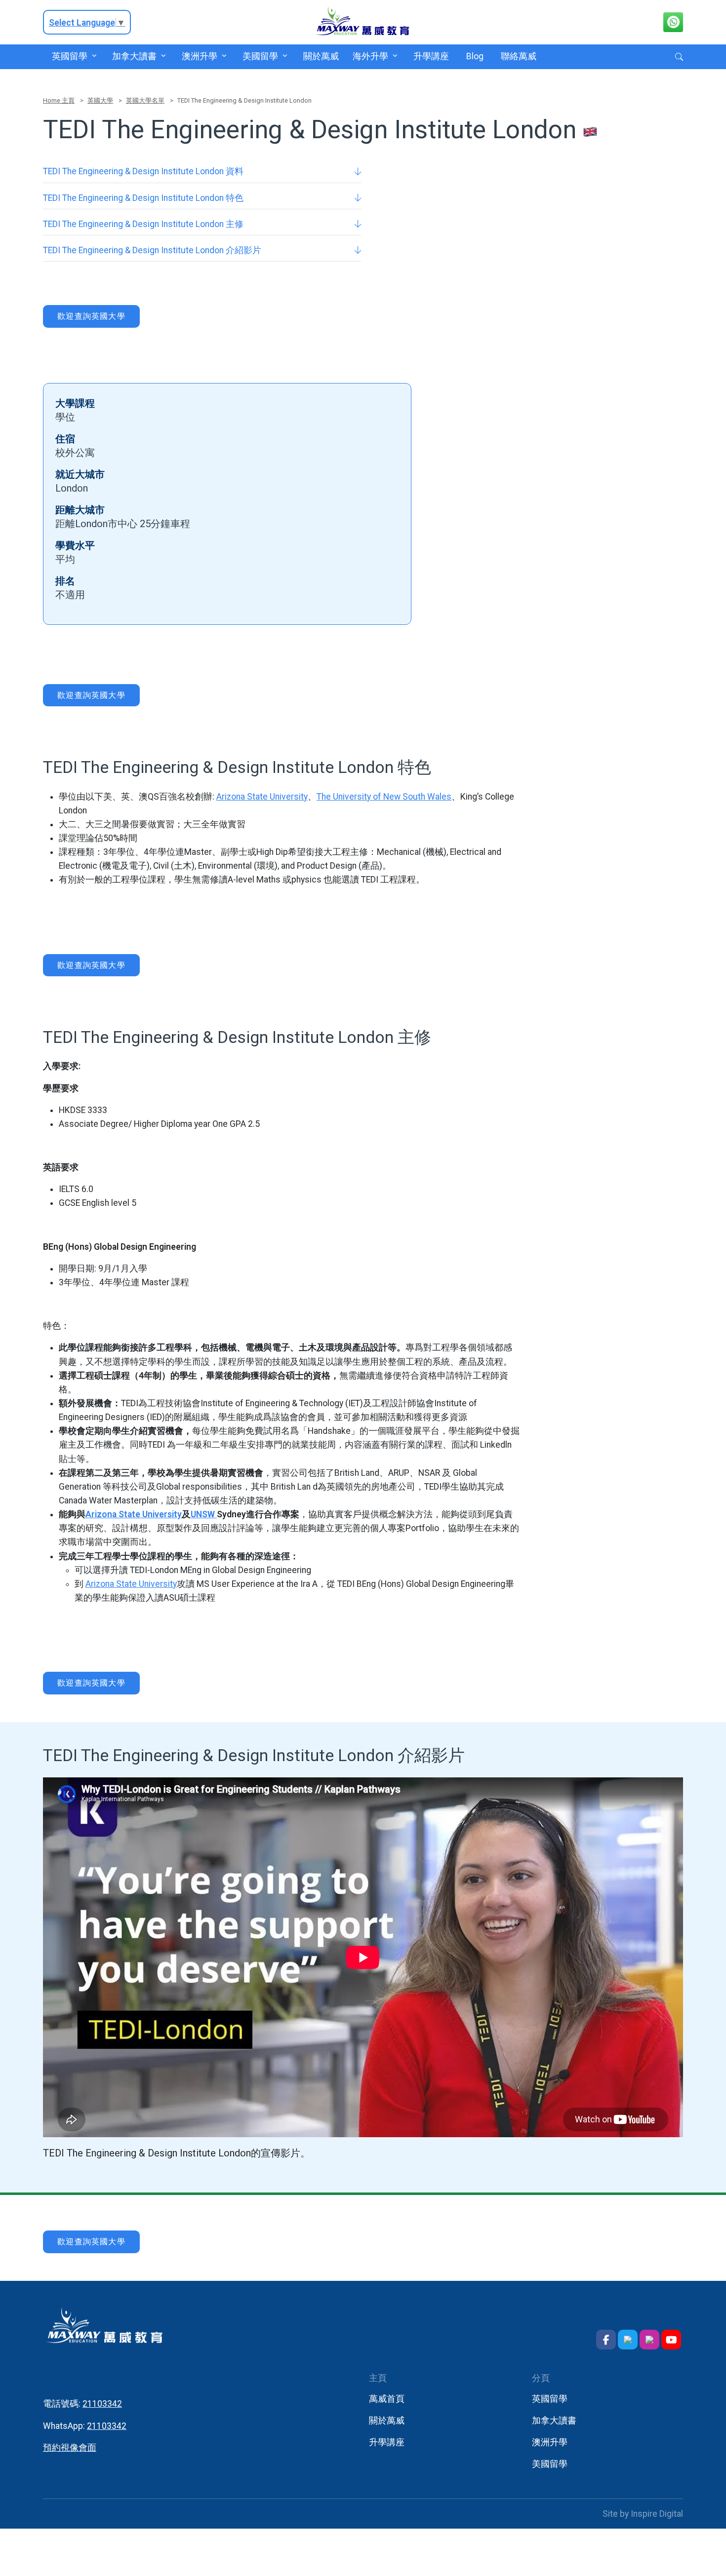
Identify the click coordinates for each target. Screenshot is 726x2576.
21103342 (102, 2404)
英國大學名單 (145, 100)
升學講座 (431, 56)
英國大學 (100, 100)
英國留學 (69, 56)
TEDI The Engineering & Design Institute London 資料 (143, 171)
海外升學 (370, 56)
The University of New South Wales (384, 797)
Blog (475, 56)
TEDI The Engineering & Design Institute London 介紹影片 (152, 250)
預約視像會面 (70, 2448)
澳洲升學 (200, 56)
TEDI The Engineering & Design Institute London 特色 (143, 198)
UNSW (204, 1514)
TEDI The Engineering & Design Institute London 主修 (143, 224)
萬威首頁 (387, 2399)
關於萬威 (321, 56)
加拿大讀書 (134, 56)
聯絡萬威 (519, 56)
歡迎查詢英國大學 (91, 316)
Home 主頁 (59, 100)
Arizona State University (262, 797)
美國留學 (260, 56)
